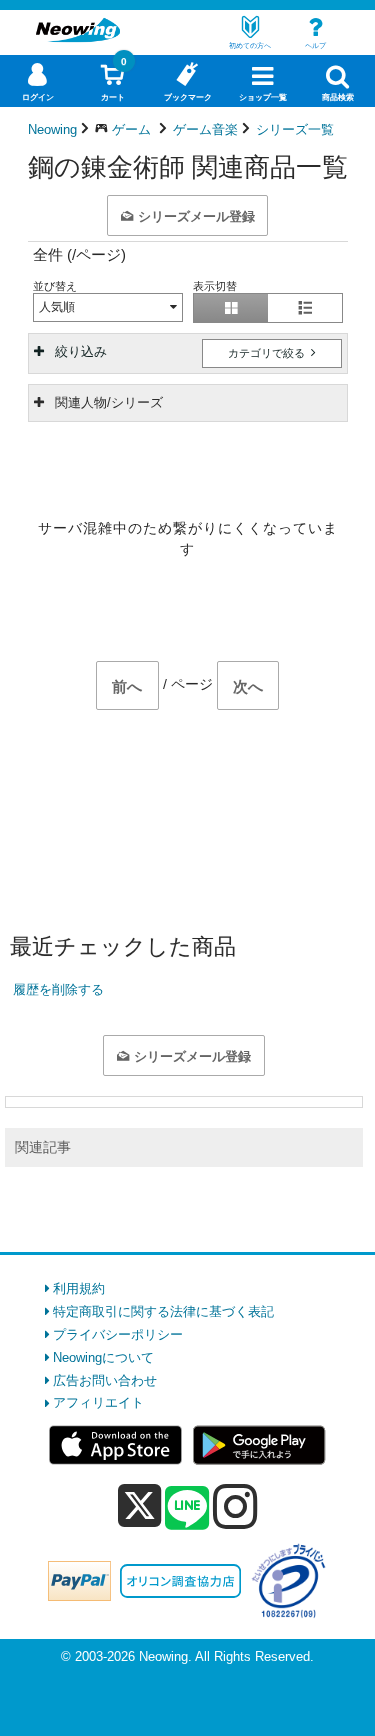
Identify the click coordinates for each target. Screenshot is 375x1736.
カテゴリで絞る (268, 353)
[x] (139, 1506)
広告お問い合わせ (105, 1380)
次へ (248, 686)
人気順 (57, 307)
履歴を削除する (58, 989)
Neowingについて (103, 1357)
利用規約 (79, 1288)
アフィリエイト (98, 1402)
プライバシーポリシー (118, 1334)
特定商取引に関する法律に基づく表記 (163, 1311)
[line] (187, 1509)
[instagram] (235, 1506)
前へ (127, 686)
